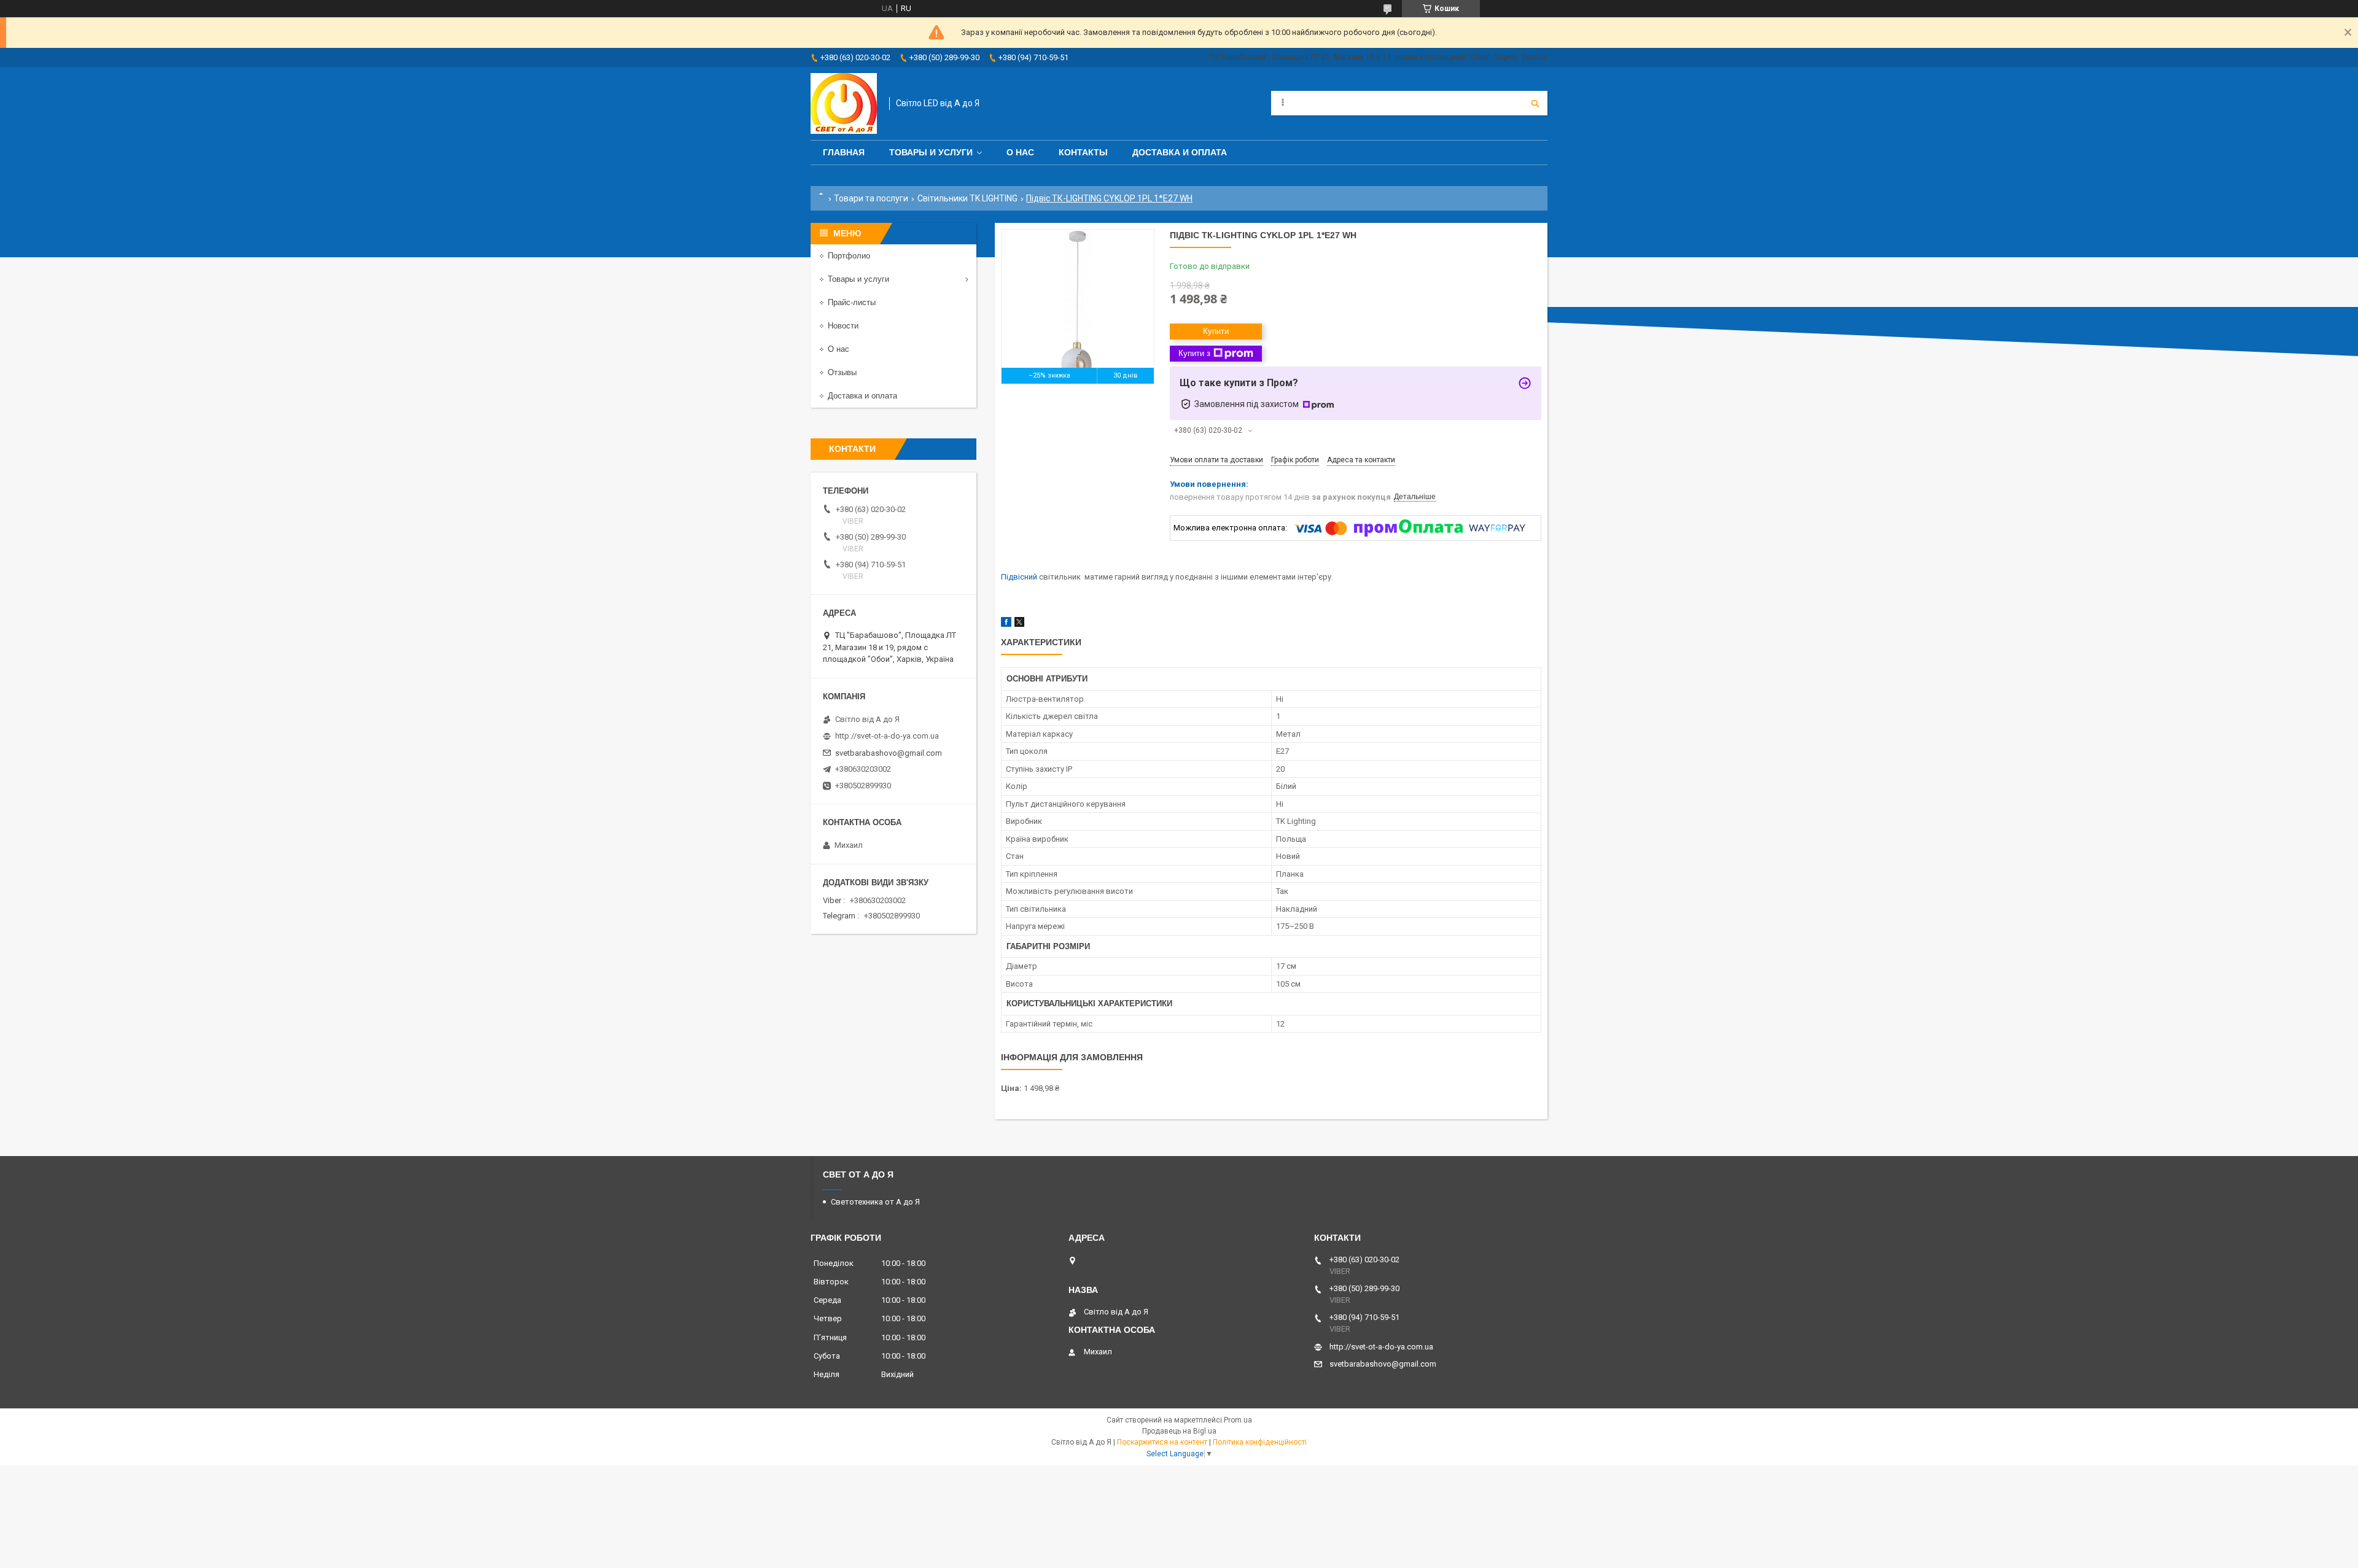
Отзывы (842, 372)
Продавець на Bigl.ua (1179, 1431)
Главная (844, 152)
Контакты (1083, 152)
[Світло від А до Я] (844, 103)
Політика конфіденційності (1260, 1442)
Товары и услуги (931, 152)
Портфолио (849, 256)
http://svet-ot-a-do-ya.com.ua (887, 736)
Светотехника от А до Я (875, 1202)
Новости (843, 326)
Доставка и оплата (1180, 152)
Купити (1216, 331)
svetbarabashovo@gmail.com (889, 753)
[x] (1019, 624)
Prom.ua (1238, 1420)
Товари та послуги (871, 198)
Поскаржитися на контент (1162, 1442)
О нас (1020, 152)
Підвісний (1019, 577)
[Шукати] (1535, 103)
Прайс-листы (852, 302)
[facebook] (1006, 624)
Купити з (1194, 353)
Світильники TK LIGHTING (967, 198)
